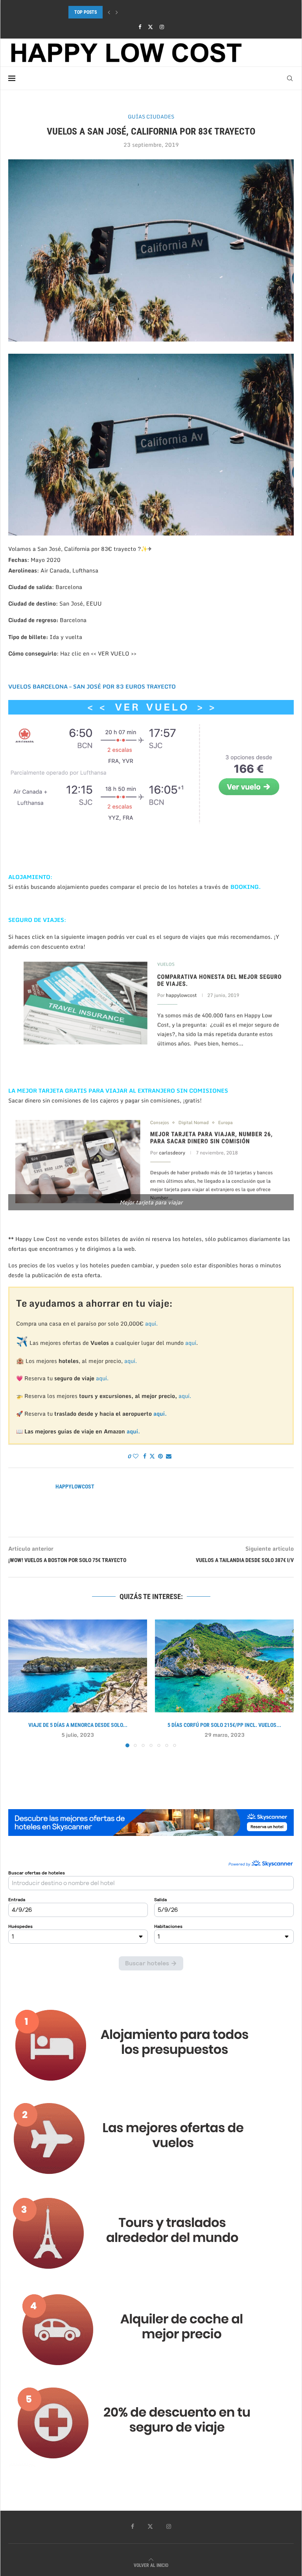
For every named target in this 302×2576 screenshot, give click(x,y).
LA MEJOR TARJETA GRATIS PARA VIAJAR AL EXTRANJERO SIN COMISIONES (118, 1090)
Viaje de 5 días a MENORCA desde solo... (78, 1725)
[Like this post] (136, 1456)
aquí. (151, 1323)
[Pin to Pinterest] (160, 1456)
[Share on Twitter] (152, 1456)
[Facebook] (140, 27)
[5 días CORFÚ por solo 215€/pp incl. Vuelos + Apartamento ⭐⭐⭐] (224, 1666)
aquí (191, 1343)
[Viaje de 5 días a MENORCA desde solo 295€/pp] (78, 1666)
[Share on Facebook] (145, 1456)
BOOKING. (246, 887)
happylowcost (75, 1487)
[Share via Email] (169, 1456)
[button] (109, 12)
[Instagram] (162, 27)
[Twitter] (150, 27)
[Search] (290, 78)
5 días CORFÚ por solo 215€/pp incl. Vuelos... (224, 1725)
